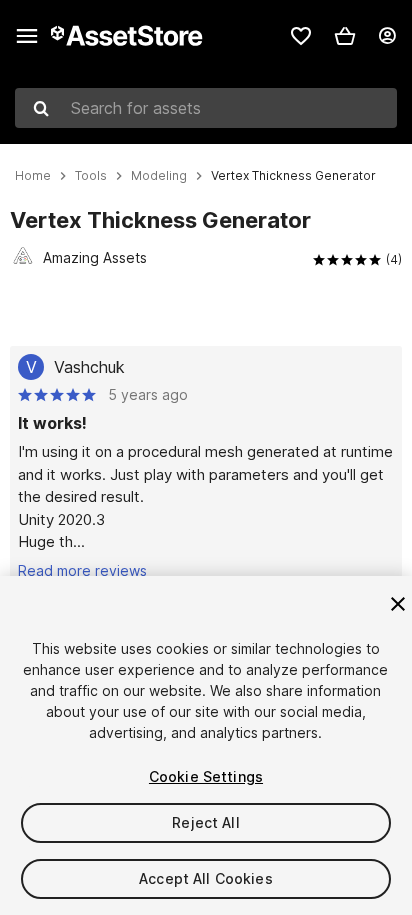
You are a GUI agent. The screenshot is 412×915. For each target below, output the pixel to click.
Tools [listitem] (91, 176)
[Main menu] (27, 36)
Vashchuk (89, 367)
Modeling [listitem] (159, 176)
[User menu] (387, 36)
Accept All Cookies (206, 878)
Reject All (205, 822)
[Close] (398, 604)
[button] (345, 36)
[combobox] (206, 108)
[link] (301, 36)
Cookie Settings (206, 776)
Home (33, 176)
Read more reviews (82, 570)
